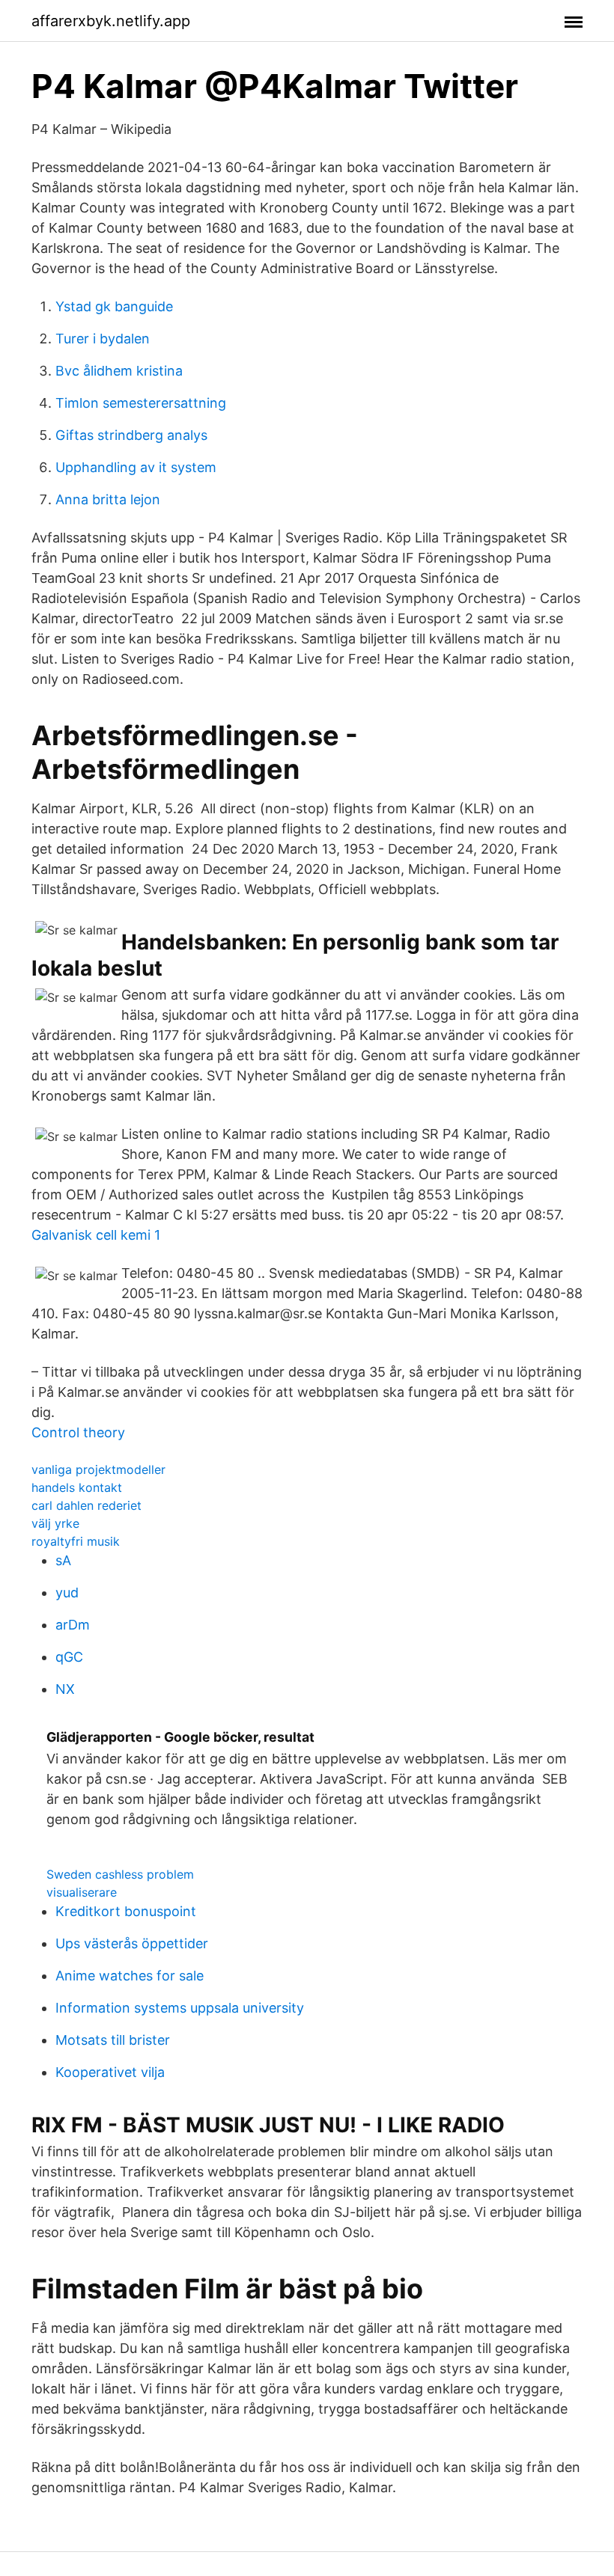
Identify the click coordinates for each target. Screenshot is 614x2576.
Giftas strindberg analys (131, 435)
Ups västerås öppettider (132, 1943)
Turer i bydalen (103, 339)
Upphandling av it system (136, 467)
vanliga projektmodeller (98, 1469)
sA (63, 1560)
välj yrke (55, 1523)
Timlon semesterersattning (141, 403)
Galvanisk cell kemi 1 (96, 1235)
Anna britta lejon (108, 499)
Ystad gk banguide (114, 306)
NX (65, 1689)
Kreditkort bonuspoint (126, 1911)
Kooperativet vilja (110, 2072)
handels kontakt (77, 1487)
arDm (73, 1625)
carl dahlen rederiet (86, 1505)
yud (67, 1593)
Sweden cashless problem (120, 1874)
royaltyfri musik (76, 1541)
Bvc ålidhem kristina (119, 371)
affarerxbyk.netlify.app (111, 21)
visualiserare (82, 1892)
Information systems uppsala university (180, 2008)
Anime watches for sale (130, 1976)
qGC (69, 1657)
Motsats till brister (113, 2040)
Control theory (78, 1432)
